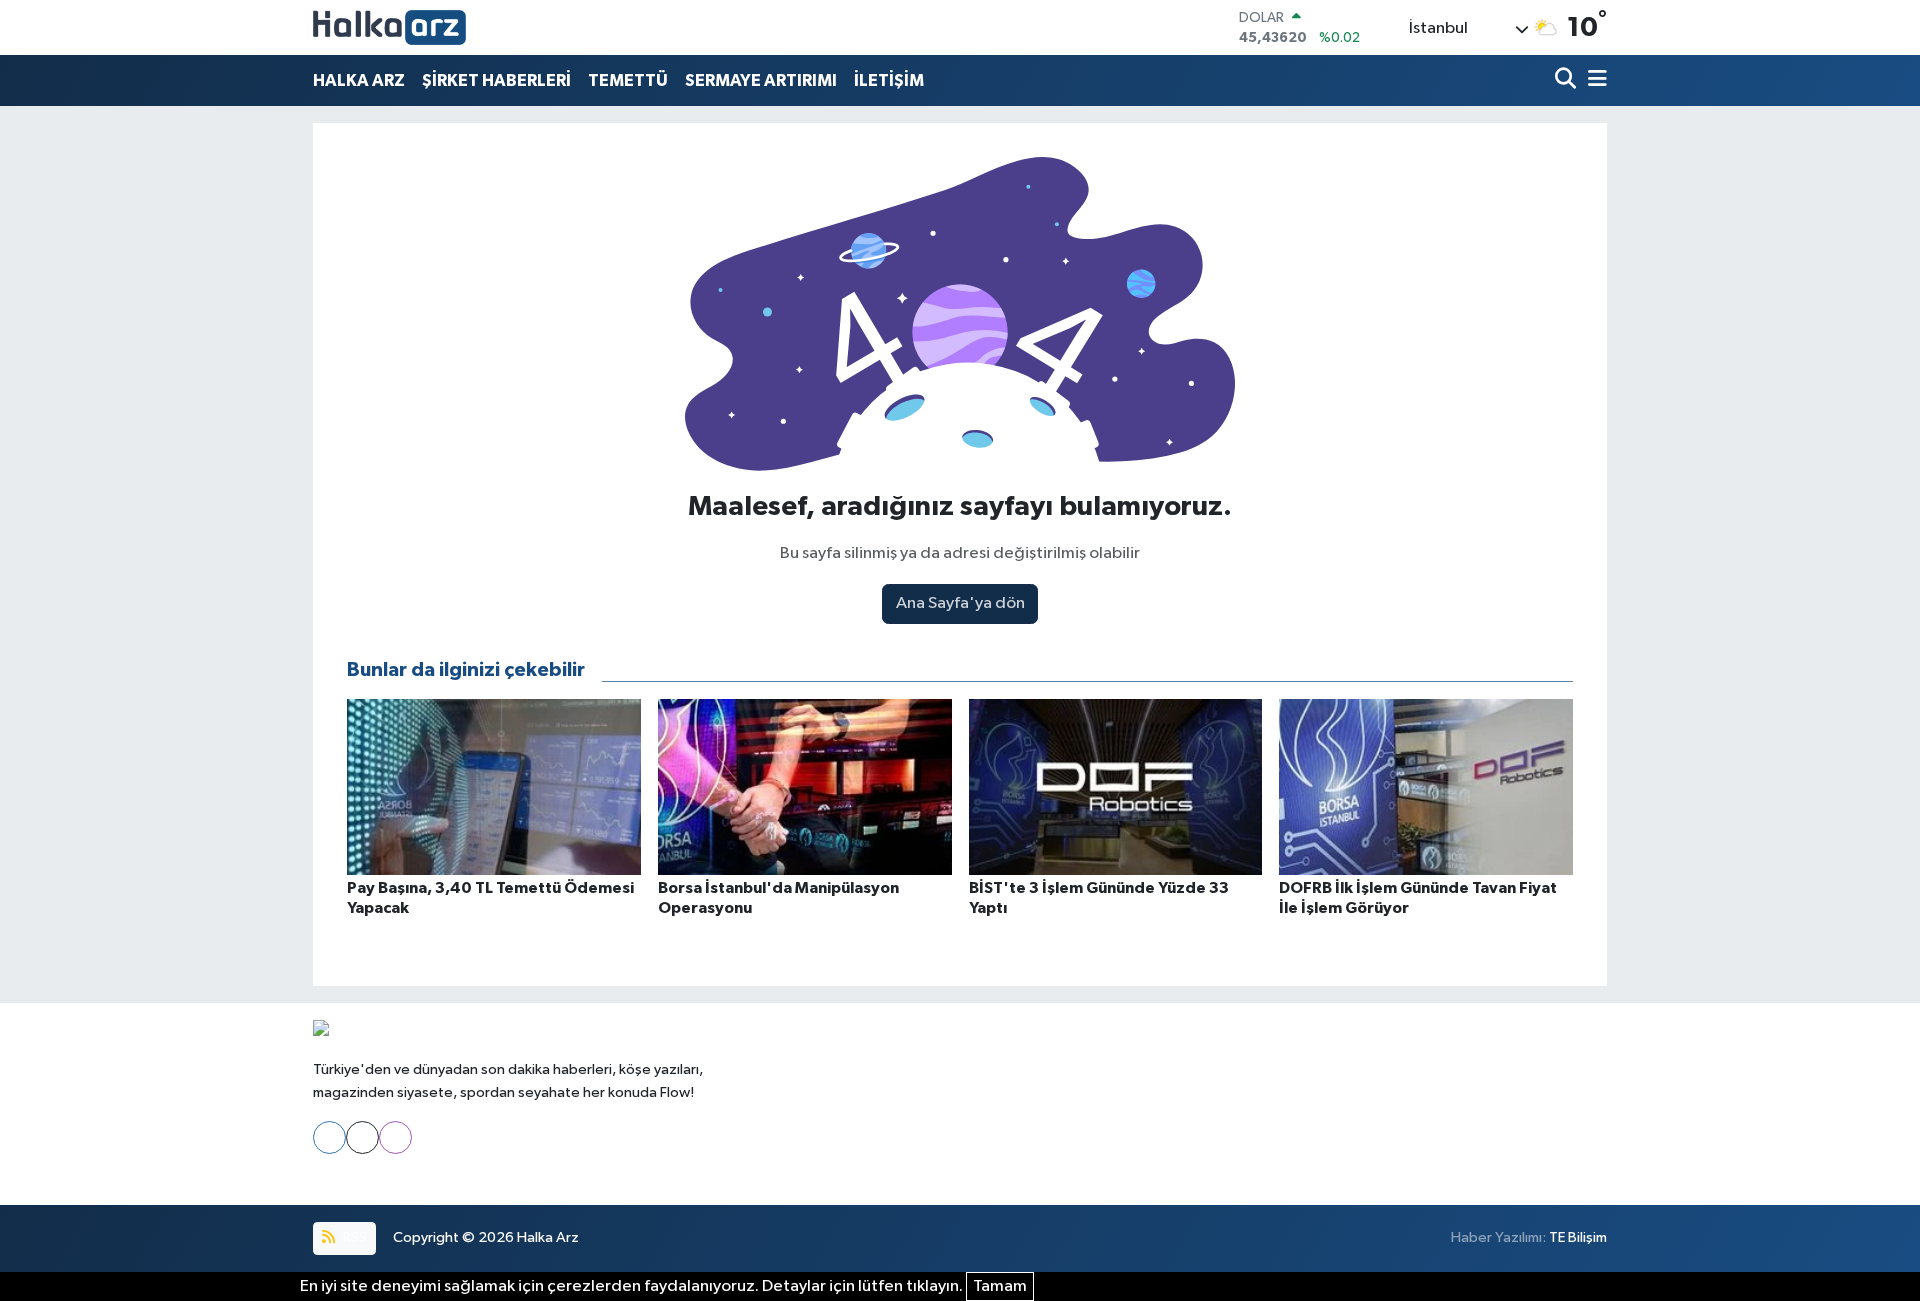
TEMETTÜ (628, 80)
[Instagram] (395, 1137)
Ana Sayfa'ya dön (960, 603)
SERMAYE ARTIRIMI (761, 80)
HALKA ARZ (359, 80)
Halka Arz (548, 1237)
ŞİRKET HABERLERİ (496, 80)
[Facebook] (329, 1137)
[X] (362, 1137)
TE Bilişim (1578, 1237)
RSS (353, 1237)
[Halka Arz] (389, 27)
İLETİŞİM (889, 80)
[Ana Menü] (1594, 80)
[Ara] (1567, 80)
